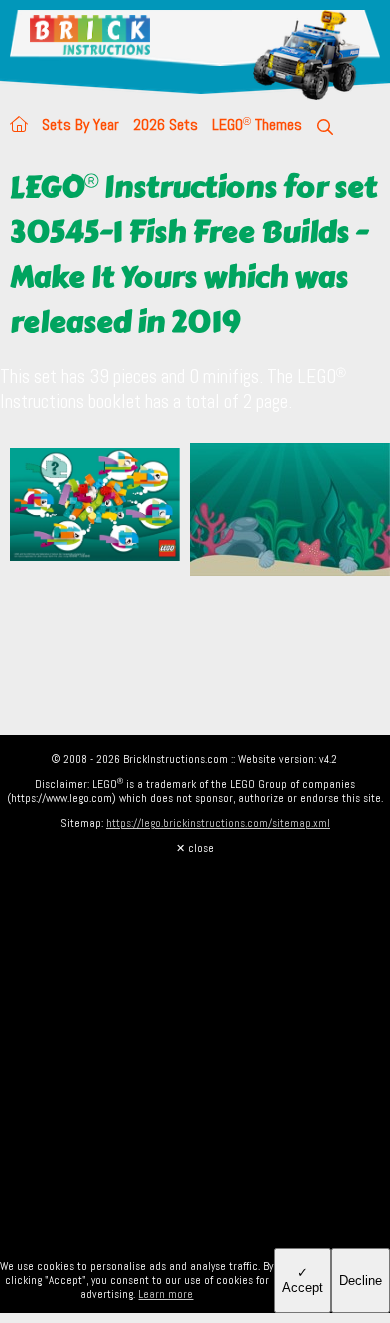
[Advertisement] (195, 1050)
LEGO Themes (257, 124)
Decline (360, 1280)
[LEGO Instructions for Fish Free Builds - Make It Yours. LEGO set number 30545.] (290, 511)
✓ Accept (302, 1280)
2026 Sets (165, 124)
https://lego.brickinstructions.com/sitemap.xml (218, 823)
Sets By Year (80, 124)
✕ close (195, 848)
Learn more (165, 1294)
